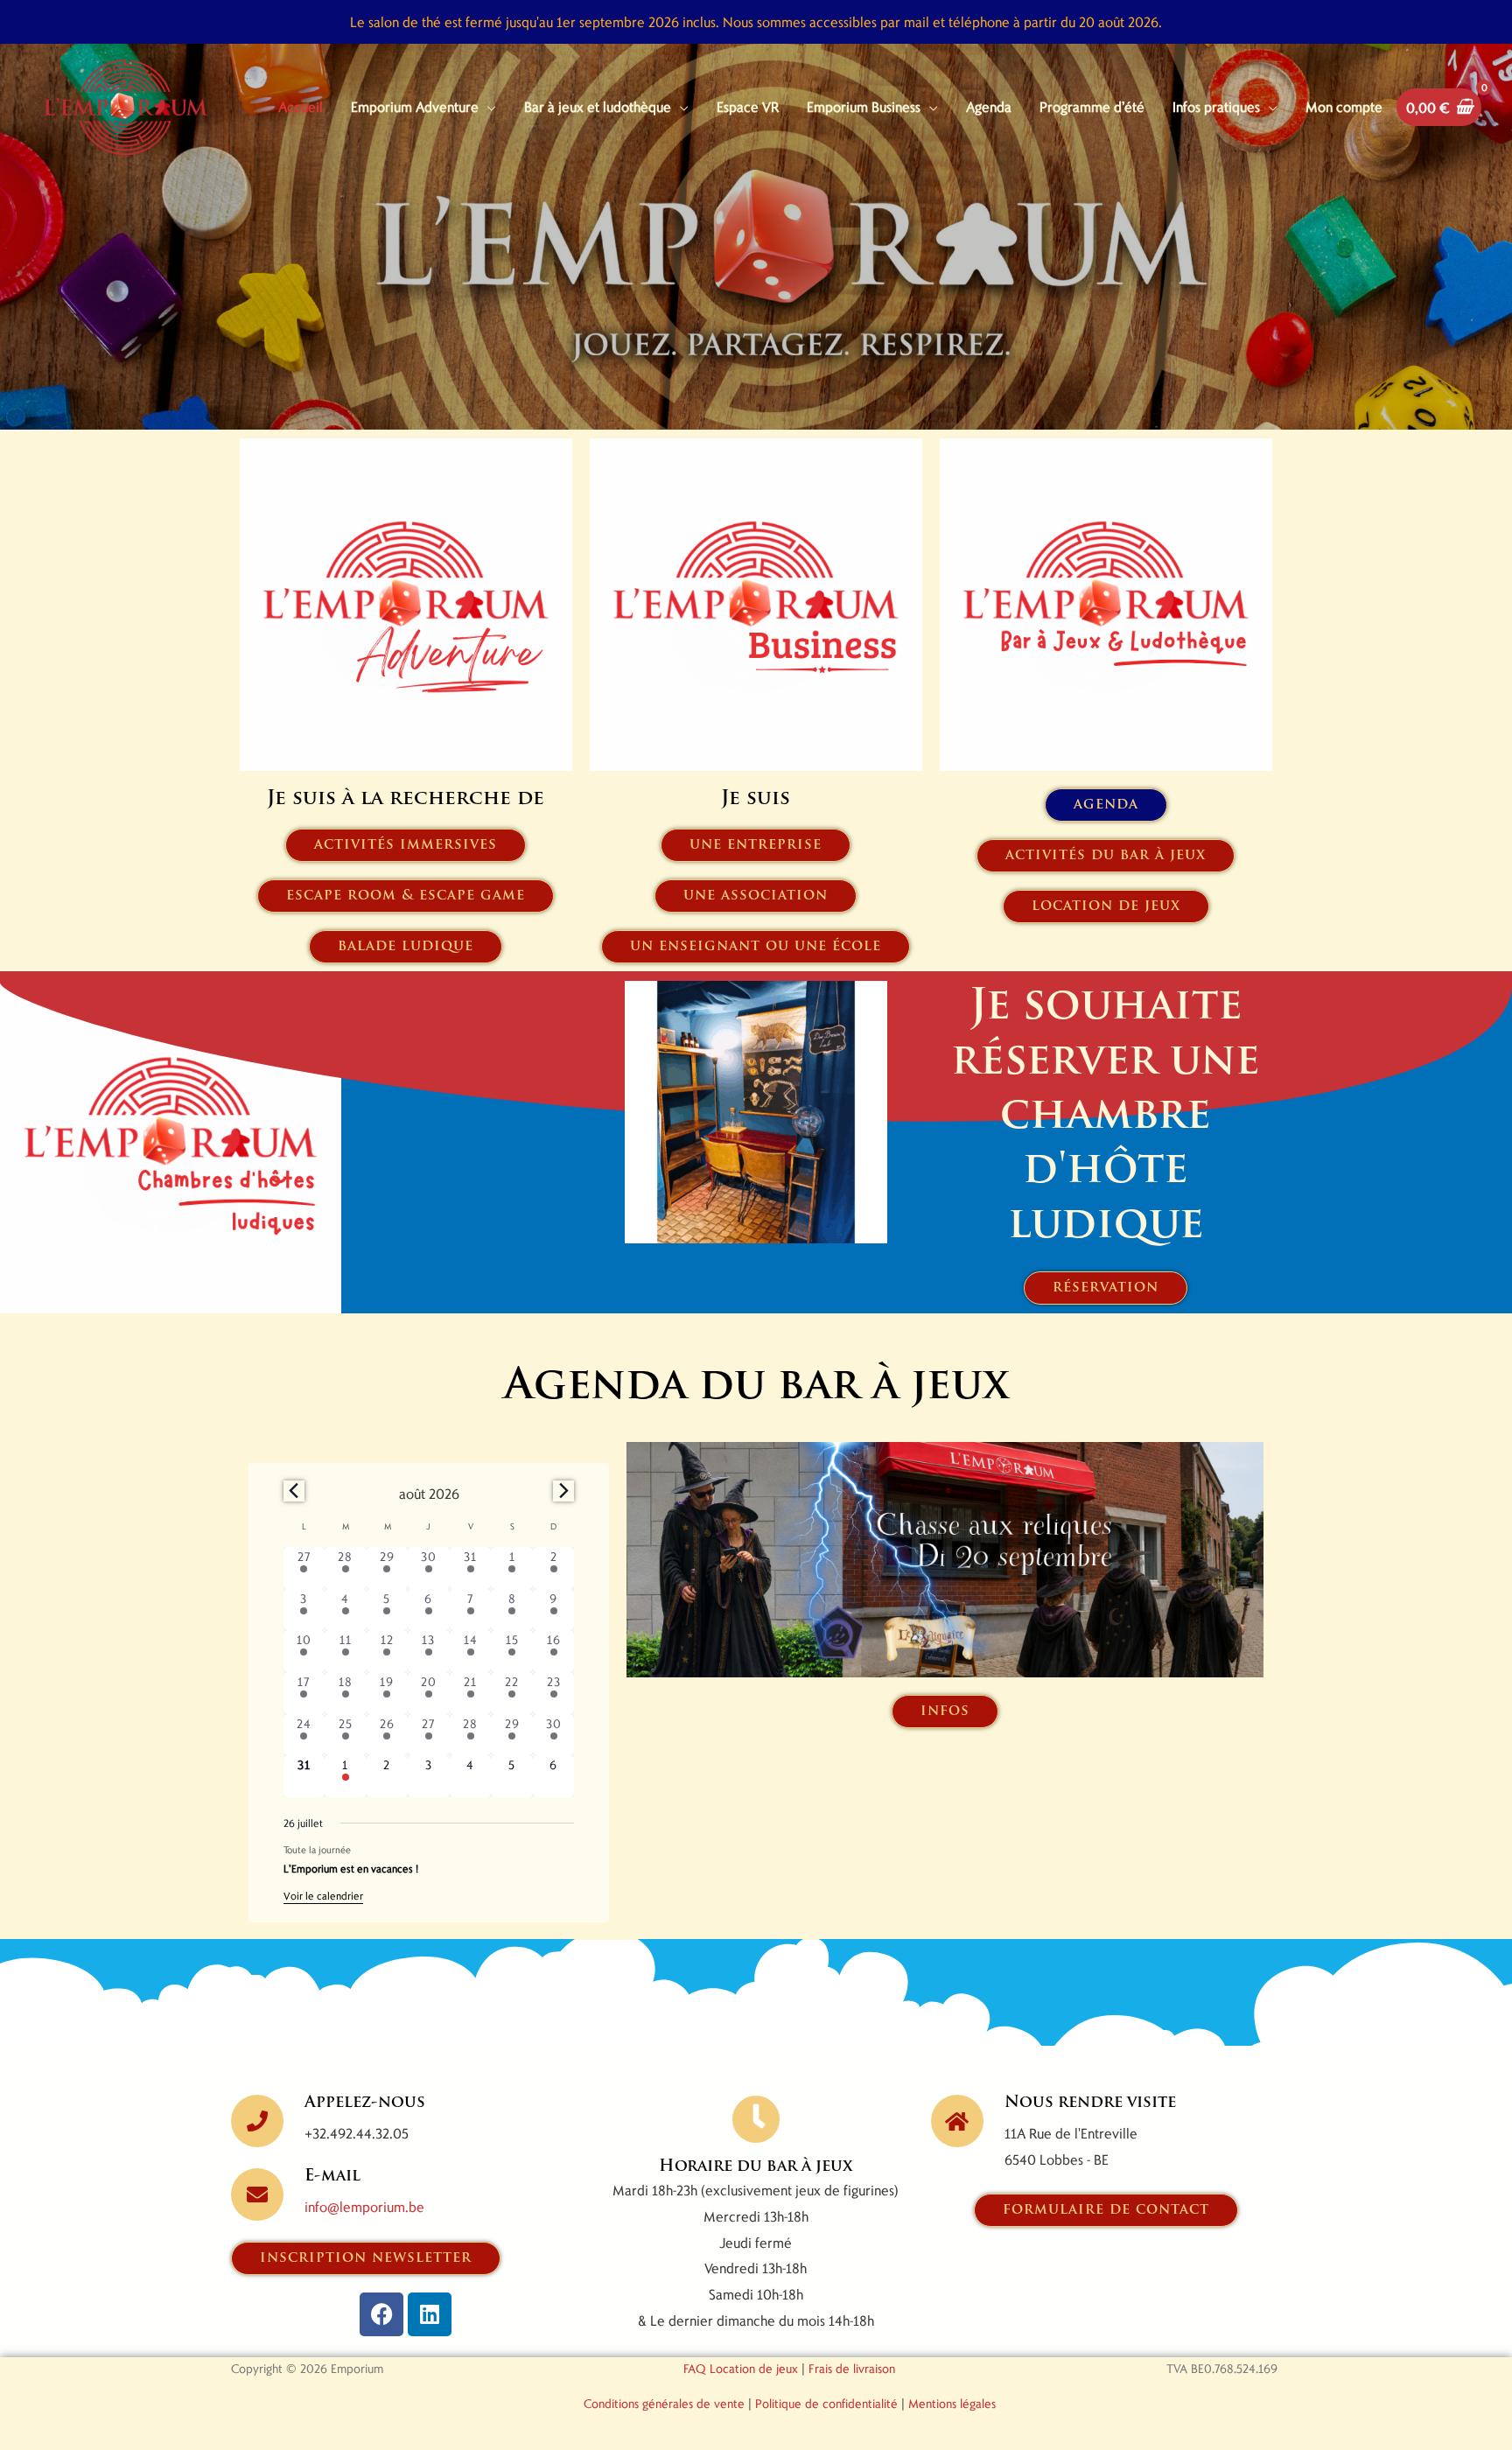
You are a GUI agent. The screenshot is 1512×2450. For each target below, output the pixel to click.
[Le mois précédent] (563, 1491)
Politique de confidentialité (826, 2403)
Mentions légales (952, 2403)
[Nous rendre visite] (957, 2121)
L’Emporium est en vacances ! (351, 1869)
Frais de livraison (852, 2368)
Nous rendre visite (1090, 2103)
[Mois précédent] (294, 1491)
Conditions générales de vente (664, 2403)
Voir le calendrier (323, 1896)
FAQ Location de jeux (741, 2368)
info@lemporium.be (364, 2206)
